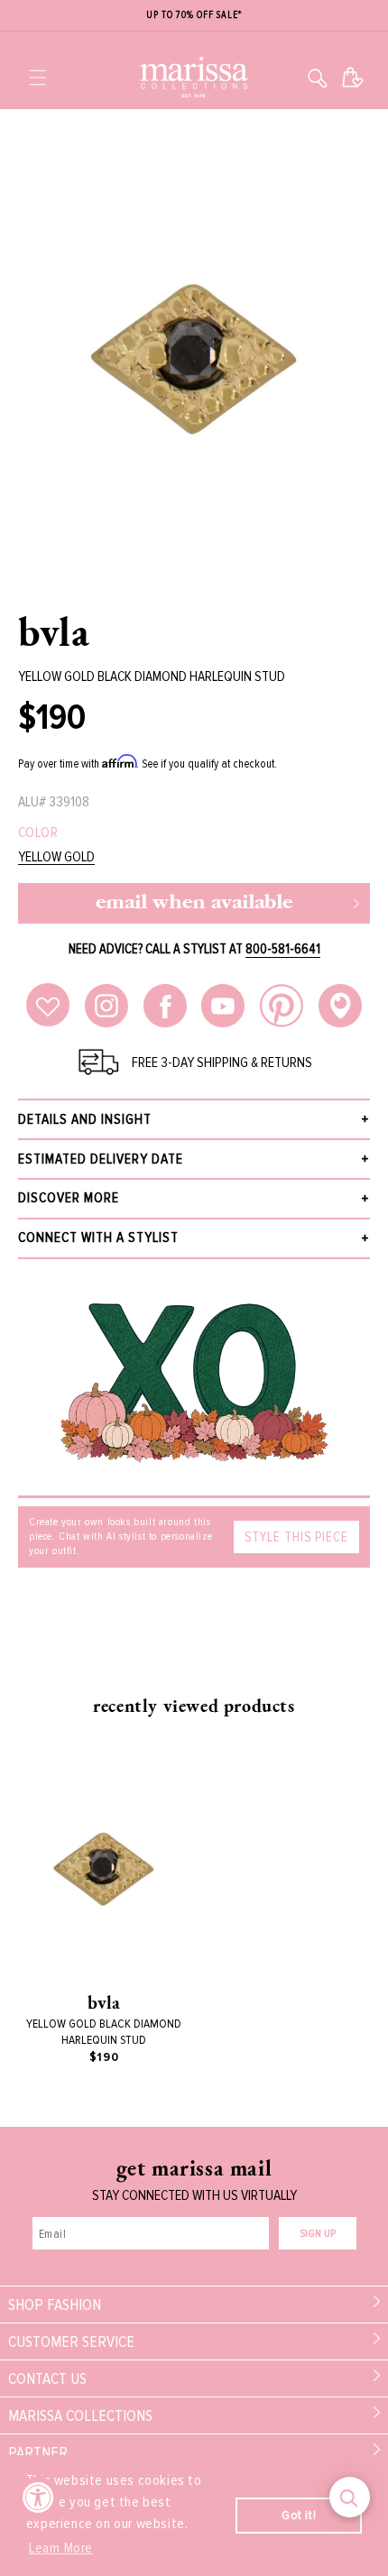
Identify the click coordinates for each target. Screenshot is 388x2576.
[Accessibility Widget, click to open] (38, 2497)
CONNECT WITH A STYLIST (98, 1237)
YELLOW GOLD (56, 857)
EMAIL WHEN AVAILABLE (194, 903)
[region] (194, 16)
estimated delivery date (101, 1159)
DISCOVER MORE (69, 1198)
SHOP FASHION (55, 2305)
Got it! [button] (299, 2515)
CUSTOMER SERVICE (71, 2341)
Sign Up (318, 2234)
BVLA (54, 631)
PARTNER (38, 2452)
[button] (38, 78)
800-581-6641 (283, 949)
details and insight (85, 1119)
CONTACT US (47, 2378)
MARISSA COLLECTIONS (80, 2415)
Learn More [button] (61, 2548)
